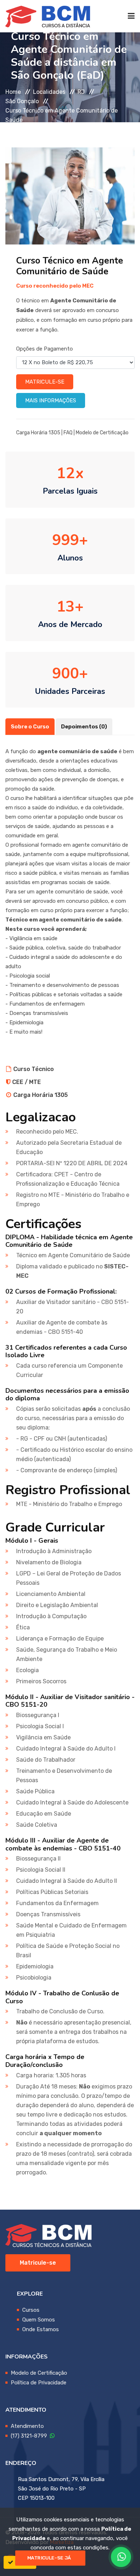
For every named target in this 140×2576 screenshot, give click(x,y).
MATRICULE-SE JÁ (49, 2558)
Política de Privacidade (39, 2383)
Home (13, 92)
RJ (81, 92)
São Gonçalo (22, 101)
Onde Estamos (41, 2329)
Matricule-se (45, 382)
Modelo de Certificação (102, 433)
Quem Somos (39, 2320)
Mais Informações (51, 401)
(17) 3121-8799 (30, 2436)
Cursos (31, 2310)
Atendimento (27, 2426)
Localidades (49, 92)
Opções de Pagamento (45, 349)
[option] (70, 196)
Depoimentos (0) (84, 727)
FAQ (68, 433)
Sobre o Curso (30, 727)
